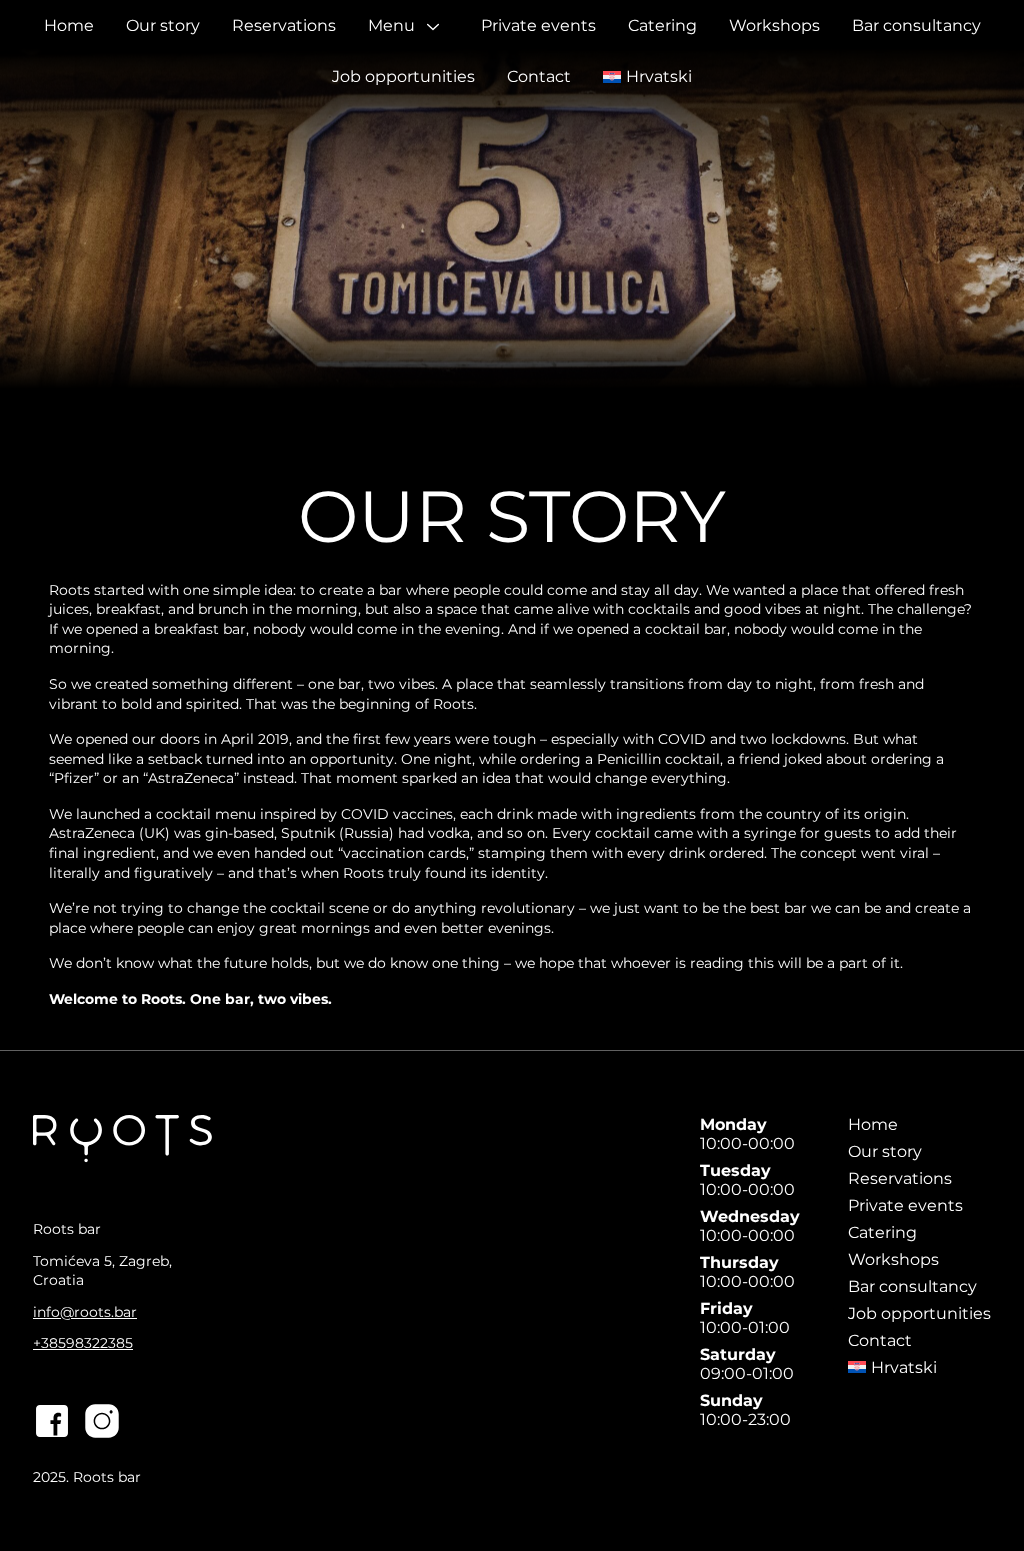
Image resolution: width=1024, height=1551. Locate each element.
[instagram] (102, 1423)
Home (69, 25)
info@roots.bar (85, 1312)
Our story (163, 25)
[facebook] (52, 1423)
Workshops (774, 25)
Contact (539, 76)
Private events (538, 25)
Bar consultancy (916, 25)
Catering (662, 25)
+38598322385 (83, 1343)
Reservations (284, 25)
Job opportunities (403, 76)
